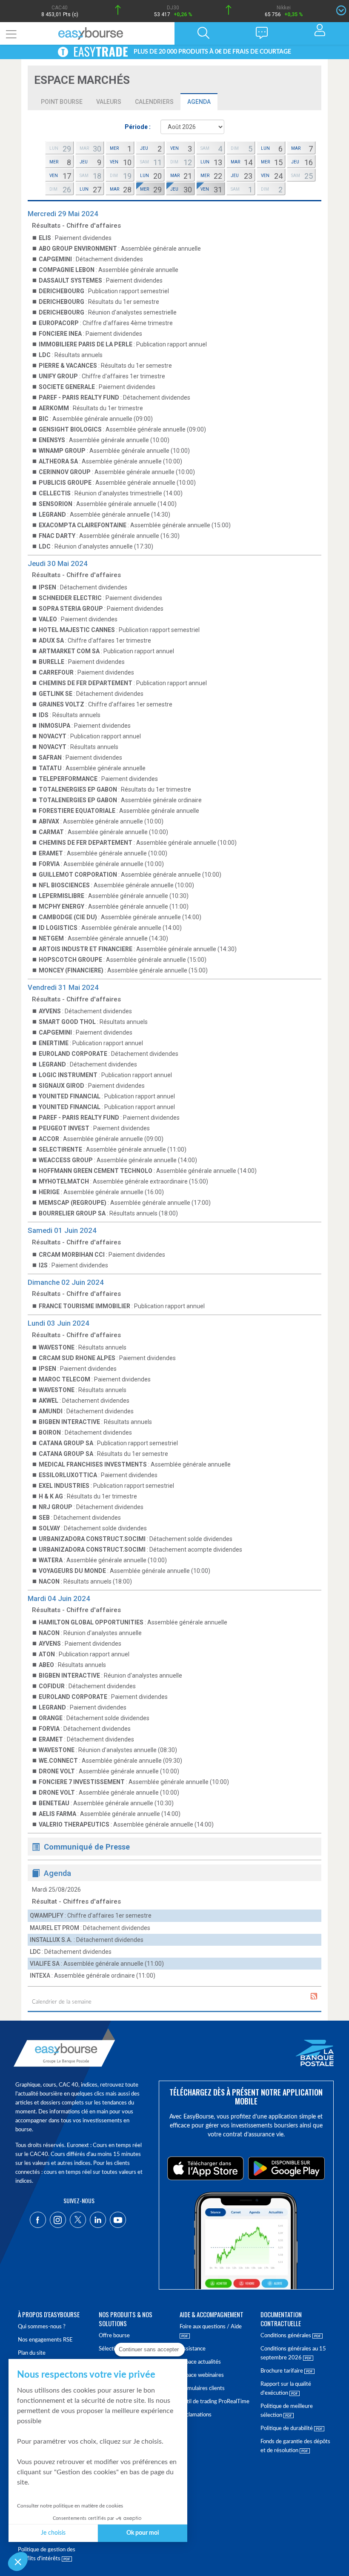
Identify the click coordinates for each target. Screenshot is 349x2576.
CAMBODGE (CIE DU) (68, 917)
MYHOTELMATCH (64, 1181)
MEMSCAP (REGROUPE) (73, 1203)
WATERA (51, 1560)
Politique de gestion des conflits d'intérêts (47, 2554)
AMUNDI (51, 1411)
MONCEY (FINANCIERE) (71, 970)
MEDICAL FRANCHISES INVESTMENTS (93, 1464)
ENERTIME (54, 1043)
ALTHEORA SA (58, 461)
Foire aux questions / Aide (211, 2327)
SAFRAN (50, 758)
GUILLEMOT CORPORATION (78, 875)
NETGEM (51, 938)
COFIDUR (52, 1686)
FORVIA (49, 864)
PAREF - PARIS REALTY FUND (79, 397)
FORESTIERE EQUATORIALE (77, 811)
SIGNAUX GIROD (62, 1086)
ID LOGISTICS (58, 928)
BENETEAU (54, 1803)
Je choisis (53, 2533)
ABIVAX (49, 821)
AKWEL (49, 1401)
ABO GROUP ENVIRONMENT (78, 249)
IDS (44, 715)
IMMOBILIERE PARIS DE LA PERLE (86, 344)
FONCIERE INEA (60, 334)
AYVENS (50, 1011)
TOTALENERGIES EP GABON (78, 789)
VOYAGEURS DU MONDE (72, 1571)
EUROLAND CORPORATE (73, 1054)
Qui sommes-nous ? (42, 2327)
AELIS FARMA (57, 1814)
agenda (199, 102)
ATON (47, 1654)
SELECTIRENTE (60, 1149)
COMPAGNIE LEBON (67, 270)
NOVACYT (53, 736)
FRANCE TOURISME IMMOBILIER (84, 1306)
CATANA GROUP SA (66, 1443)
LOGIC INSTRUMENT (68, 1075)
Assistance (193, 2349)
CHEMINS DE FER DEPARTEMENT (86, 683)
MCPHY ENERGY (62, 906)
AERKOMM (54, 408)
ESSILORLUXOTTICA (68, 1475)
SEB (44, 1518)
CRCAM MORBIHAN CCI (72, 1255)
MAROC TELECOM (64, 1379)
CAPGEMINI (55, 259)
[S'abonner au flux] (314, 1996)
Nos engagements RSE (45, 2340)
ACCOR (49, 1139)
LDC (45, 355)
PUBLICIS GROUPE (65, 483)
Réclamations (196, 2415)
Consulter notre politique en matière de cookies (70, 2506)
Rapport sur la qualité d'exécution (286, 2389)
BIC (44, 419)
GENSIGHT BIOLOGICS (70, 429)
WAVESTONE (57, 1347)
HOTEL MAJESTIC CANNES (77, 630)
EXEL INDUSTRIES (64, 1486)
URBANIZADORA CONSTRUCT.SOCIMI (92, 1539)
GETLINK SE (56, 694)
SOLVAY (49, 1528)
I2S (43, 1265)
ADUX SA (51, 640)
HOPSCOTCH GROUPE (70, 960)
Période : (138, 127)
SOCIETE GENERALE (67, 387)
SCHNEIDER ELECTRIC (70, 598)
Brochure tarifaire (282, 2371)
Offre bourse (114, 2336)
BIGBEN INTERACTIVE (69, 1422)
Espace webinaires (202, 2375)
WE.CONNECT (58, 1761)
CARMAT (51, 832)
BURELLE (51, 662)
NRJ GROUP (56, 1507)
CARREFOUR (56, 672)
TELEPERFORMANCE (68, 779)
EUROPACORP (59, 323)
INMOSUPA (54, 726)
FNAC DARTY (57, 536)
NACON (49, 1581)
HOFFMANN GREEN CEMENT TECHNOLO (96, 1171)
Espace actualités (200, 2362)
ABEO (46, 1665)
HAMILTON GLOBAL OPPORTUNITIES (91, 1622)
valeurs (109, 102)
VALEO (48, 619)
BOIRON (50, 1432)
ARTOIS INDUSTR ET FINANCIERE (86, 949)
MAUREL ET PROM (54, 1928)
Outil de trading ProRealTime (215, 2402)
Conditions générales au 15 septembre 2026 (293, 2353)
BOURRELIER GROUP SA (72, 1213)
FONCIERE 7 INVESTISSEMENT (82, 1782)
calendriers (154, 102)
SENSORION (56, 504)
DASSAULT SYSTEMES (70, 280)
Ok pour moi (143, 2533)
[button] (18, 2562)
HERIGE (49, 1192)
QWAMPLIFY (47, 1916)
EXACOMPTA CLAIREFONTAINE (83, 525)
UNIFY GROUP (58, 376)
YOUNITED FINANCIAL (70, 1096)
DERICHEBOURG (62, 291)
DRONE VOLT (57, 1771)
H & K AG (51, 1496)
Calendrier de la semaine (62, 2002)
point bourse (62, 102)
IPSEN (47, 587)
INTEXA (40, 1976)
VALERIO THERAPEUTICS (74, 1824)
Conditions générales (286, 2336)
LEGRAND (52, 515)
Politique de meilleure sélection (287, 2411)
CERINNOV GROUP (65, 472)
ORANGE (51, 1718)
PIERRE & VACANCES (68, 366)
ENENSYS (52, 440)
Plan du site (32, 2353)
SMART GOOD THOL (67, 1022)
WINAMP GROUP (62, 451)
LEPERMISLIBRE (62, 896)
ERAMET (51, 853)
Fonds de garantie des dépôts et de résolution (295, 2446)
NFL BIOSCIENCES (64, 885)
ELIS (45, 238)
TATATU (50, 768)
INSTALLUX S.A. (51, 1940)
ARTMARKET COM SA (69, 651)
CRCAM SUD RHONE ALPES (77, 1358)
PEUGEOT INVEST (64, 1128)
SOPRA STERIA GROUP (71, 609)
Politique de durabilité (287, 2429)
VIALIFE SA (45, 1964)
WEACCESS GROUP (66, 1160)
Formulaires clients (202, 2389)
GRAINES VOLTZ (62, 704)
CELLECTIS (55, 493)
